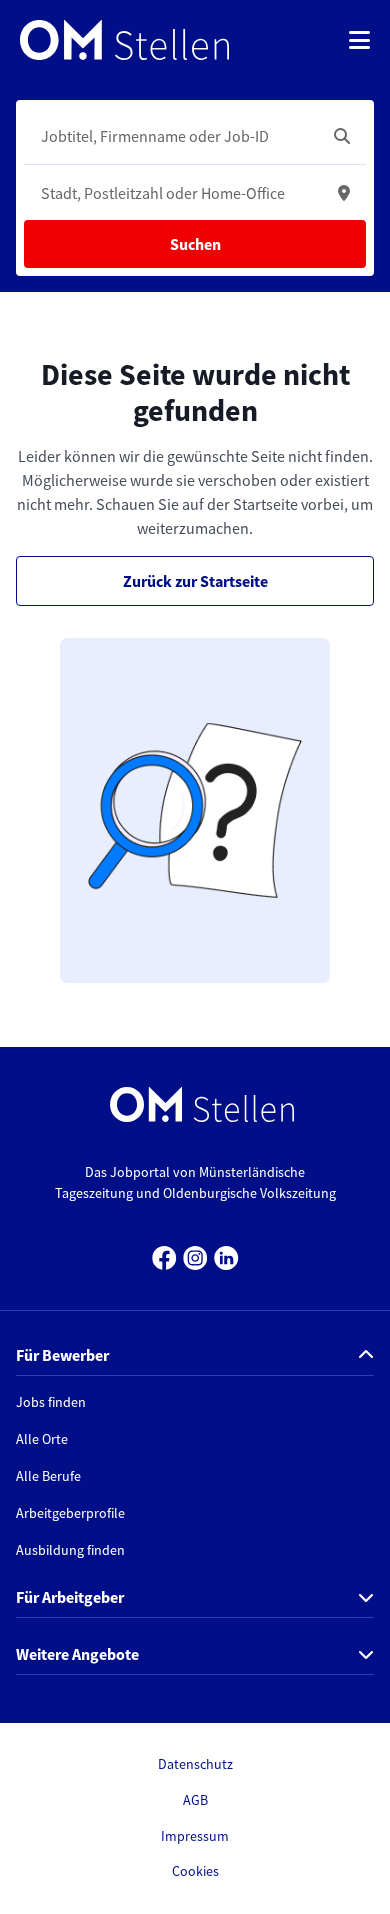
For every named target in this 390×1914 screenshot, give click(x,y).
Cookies (195, 1871)
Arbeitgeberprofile (70, 1513)
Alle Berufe (48, 1476)
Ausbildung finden (70, 1550)
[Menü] (359, 40)
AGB (195, 1800)
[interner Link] (124, 40)
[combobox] (175, 136)
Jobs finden (51, 1402)
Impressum (195, 1836)
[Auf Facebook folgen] (164, 1255)
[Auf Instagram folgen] (195, 1255)
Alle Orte (42, 1439)
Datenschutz (195, 1764)
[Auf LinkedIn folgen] (226, 1255)
